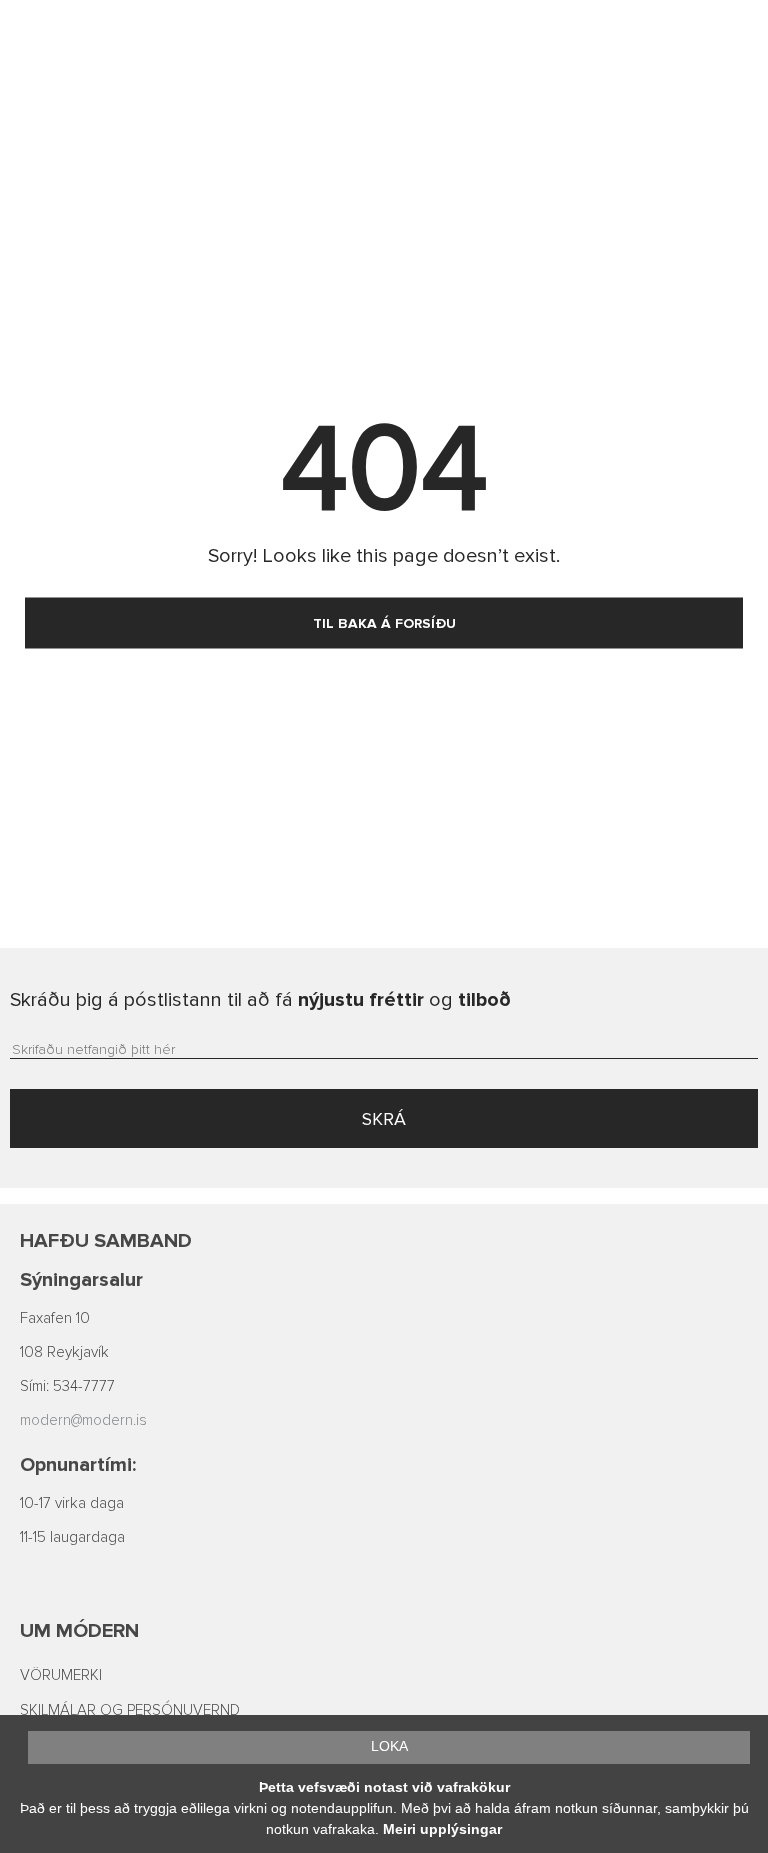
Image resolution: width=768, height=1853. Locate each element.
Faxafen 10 (55, 1318)
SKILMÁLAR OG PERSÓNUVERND (130, 1710)
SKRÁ (384, 1119)
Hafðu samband (106, 1241)
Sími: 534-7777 (67, 1386)
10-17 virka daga (72, 1503)
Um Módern (79, 1631)
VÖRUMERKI (61, 1675)
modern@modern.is (83, 1420)
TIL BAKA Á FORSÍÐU (384, 623)
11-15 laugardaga (72, 1537)
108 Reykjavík (64, 1352)
